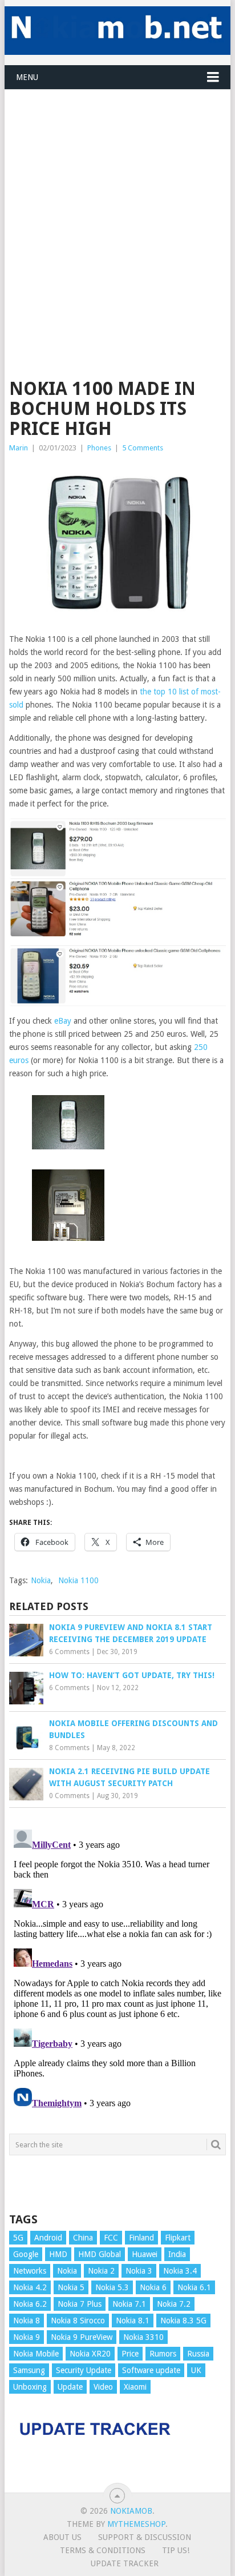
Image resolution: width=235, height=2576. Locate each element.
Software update (151, 2370)
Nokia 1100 (78, 1580)
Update (70, 2387)
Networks (30, 2271)
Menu (27, 77)
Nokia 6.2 (30, 2304)
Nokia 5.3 (112, 2287)
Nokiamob (131, 2511)
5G (18, 2238)
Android (48, 2238)
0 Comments (69, 1796)
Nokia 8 (27, 2321)
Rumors (163, 2354)
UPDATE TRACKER (125, 2563)
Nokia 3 (139, 2271)
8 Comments (69, 1748)
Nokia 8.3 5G (183, 2321)
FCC (111, 2238)
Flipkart (178, 2238)
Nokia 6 (153, 2287)
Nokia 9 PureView (82, 2337)
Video (103, 2387)
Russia (198, 2354)
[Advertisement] (117, 207)
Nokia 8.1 (133, 2321)
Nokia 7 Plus (80, 2304)
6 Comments (69, 1652)
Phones (99, 448)
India (177, 2254)
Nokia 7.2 (174, 2304)
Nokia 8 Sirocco (78, 2321)
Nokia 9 (27, 2337)
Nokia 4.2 (30, 2287)
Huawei (145, 2254)
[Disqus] (117, 1968)
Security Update (84, 2370)
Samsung (29, 2370)
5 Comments (143, 448)
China (83, 2238)
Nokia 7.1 (129, 2304)
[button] (68, 1124)
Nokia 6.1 (194, 2287)
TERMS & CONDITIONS (103, 2550)
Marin (19, 448)
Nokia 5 (71, 2287)
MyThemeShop (136, 2524)
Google (26, 2254)
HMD (58, 2254)
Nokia (41, 1580)
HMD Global (100, 2254)
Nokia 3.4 (180, 2271)
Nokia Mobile (36, 2354)
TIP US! (176, 2550)
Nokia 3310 (143, 2337)
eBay (63, 1021)
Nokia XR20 (90, 2354)
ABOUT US (62, 2537)
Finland (141, 2238)
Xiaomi (135, 2387)
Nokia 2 (101, 2271)
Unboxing (30, 2387)
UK (196, 2370)
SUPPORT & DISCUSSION (145, 2537)
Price (130, 2354)
